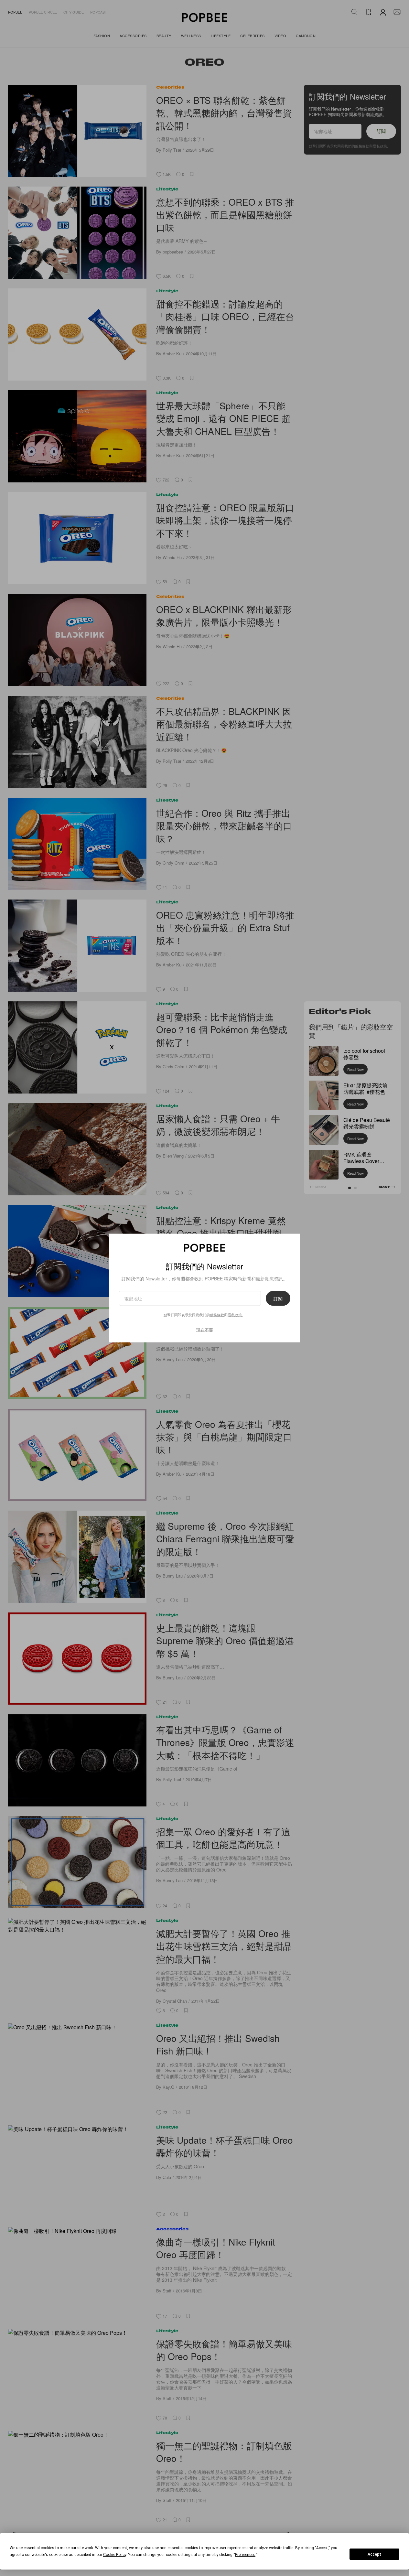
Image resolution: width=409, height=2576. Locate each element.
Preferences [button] (245, 2555)
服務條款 (217, 1314)
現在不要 (205, 1329)
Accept (374, 2554)
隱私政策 (235, 1314)
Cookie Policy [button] (115, 2555)
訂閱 (278, 1298)
